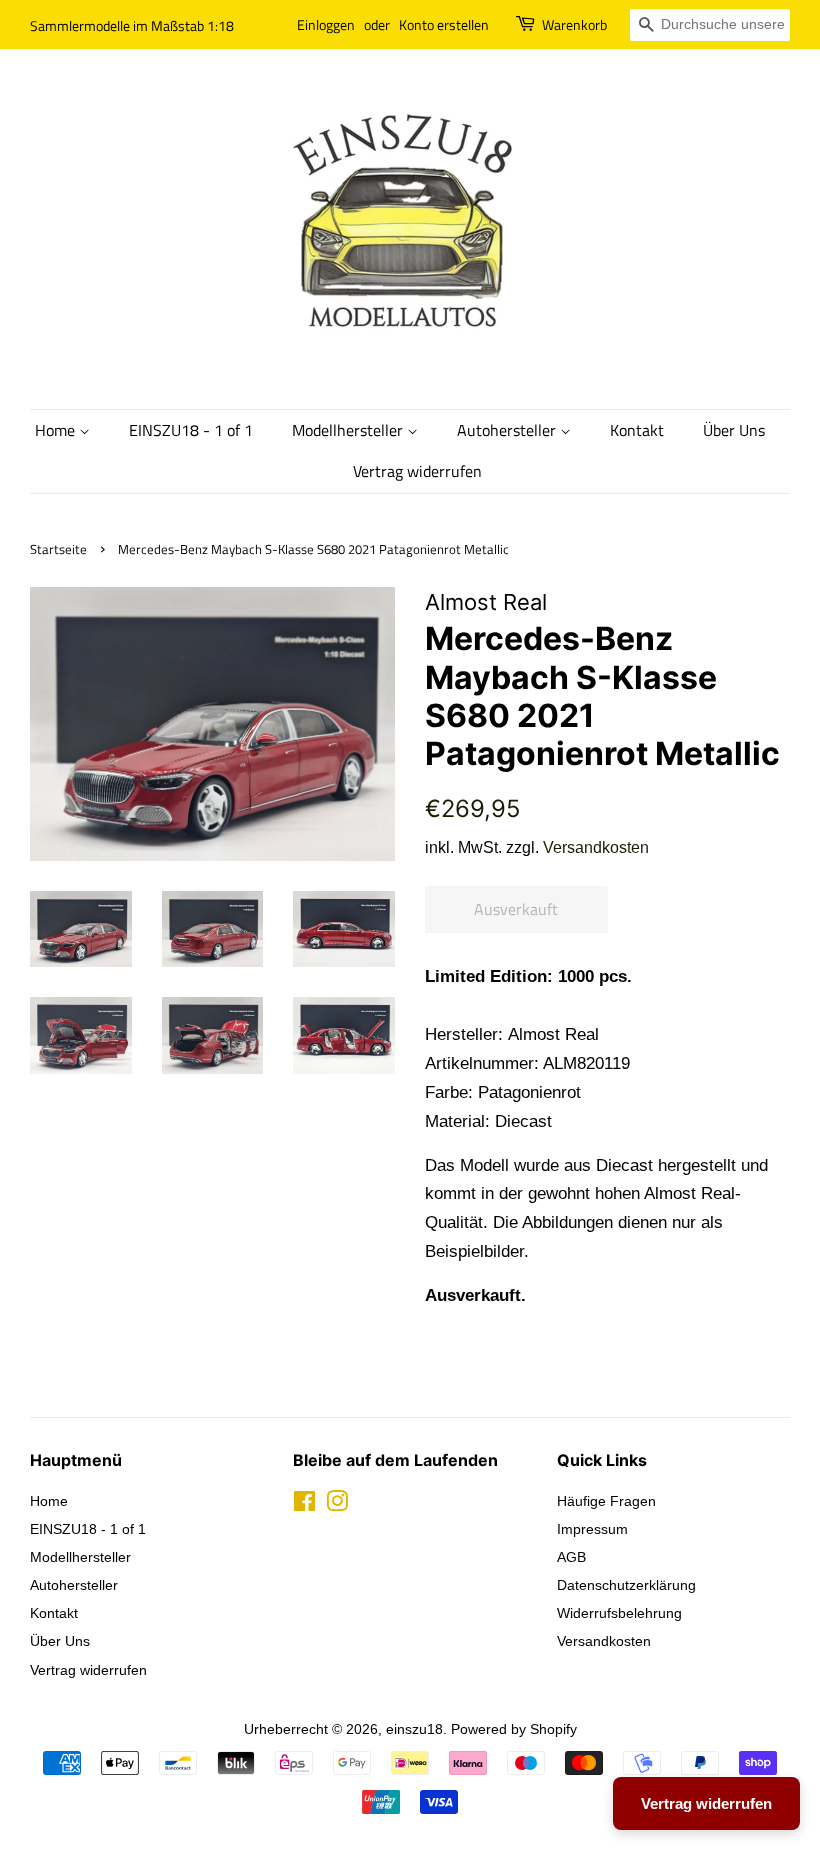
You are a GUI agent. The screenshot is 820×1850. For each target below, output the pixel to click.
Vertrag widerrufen (417, 471)
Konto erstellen (444, 24)
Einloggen (326, 24)
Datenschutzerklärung (626, 1585)
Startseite (58, 549)
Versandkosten (596, 847)
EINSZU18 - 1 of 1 (191, 430)
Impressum (592, 1529)
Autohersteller (508, 430)
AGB (571, 1557)
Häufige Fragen (606, 1501)
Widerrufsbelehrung (619, 1613)
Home (57, 430)
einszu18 (414, 1729)
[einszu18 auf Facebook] (304, 1505)
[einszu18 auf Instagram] (337, 1505)
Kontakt (637, 430)
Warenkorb (574, 24)
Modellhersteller (349, 430)
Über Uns (734, 430)
